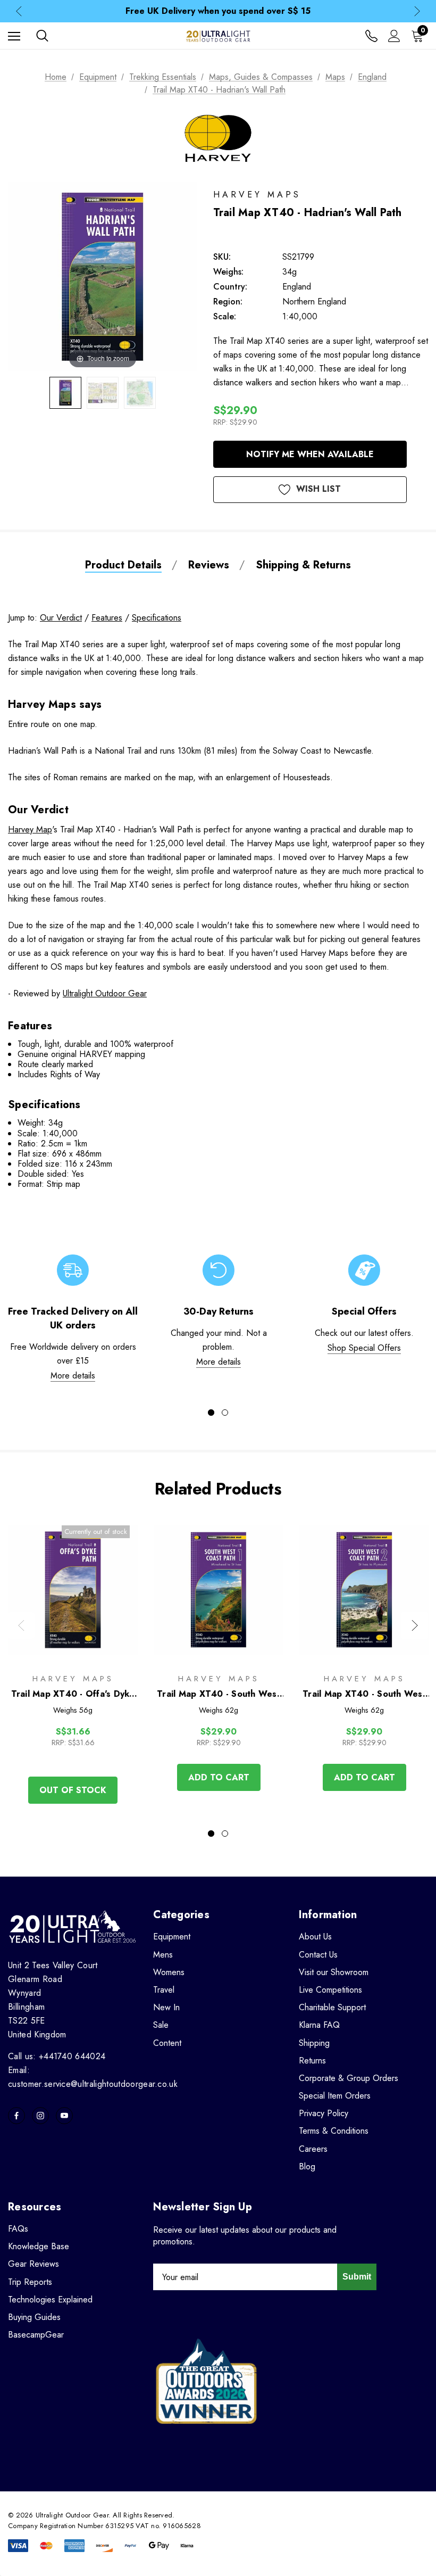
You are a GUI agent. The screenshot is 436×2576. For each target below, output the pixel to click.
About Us (315, 1937)
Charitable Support (332, 2007)
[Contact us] (371, 36)
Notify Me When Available (310, 454)
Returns (312, 2061)
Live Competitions (330, 1990)
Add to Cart (219, 1777)
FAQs (18, 2229)
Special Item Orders (335, 2096)
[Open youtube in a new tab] (64, 2116)
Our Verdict (61, 618)
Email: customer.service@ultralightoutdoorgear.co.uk (93, 2077)
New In (166, 2007)
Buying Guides (34, 2317)
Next (417, 11)
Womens (169, 1972)
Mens (163, 1955)
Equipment (172, 1937)
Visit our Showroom (334, 1972)
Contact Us (318, 1955)
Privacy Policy (324, 2113)
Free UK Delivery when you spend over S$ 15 (218, 11)
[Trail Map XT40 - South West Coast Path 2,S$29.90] (364, 1590)
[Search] (42, 36)
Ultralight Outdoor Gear (105, 993)
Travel (164, 1990)
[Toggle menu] (14, 36)
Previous (19, 11)
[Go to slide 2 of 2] (225, 1413)
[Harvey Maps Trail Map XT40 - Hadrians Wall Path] (65, 393)
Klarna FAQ (319, 2025)
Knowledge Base (39, 2246)
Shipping (314, 2043)
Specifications (157, 618)
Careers (313, 2149)
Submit (357, 2277)
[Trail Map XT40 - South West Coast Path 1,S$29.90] (219, 1590)
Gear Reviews (33, 2264)
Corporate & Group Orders (349, 2078)
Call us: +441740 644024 (57, 2056)
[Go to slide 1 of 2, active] (211, 1413)
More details (73, 1376)
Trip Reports (30, 2282)
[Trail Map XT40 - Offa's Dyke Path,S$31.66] (73, 1590)
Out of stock (73, 1790)
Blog (307, 2166)
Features (107, 618)
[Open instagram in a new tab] (40, 2116)
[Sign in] (394, 36)
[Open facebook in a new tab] (16, 2116)
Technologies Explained (50, 2300)
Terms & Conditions (334, 2131)
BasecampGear (36, 2335)
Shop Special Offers (364, 1348)
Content (167, 2043)
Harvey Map (30, 829)
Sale (161, 2025)
